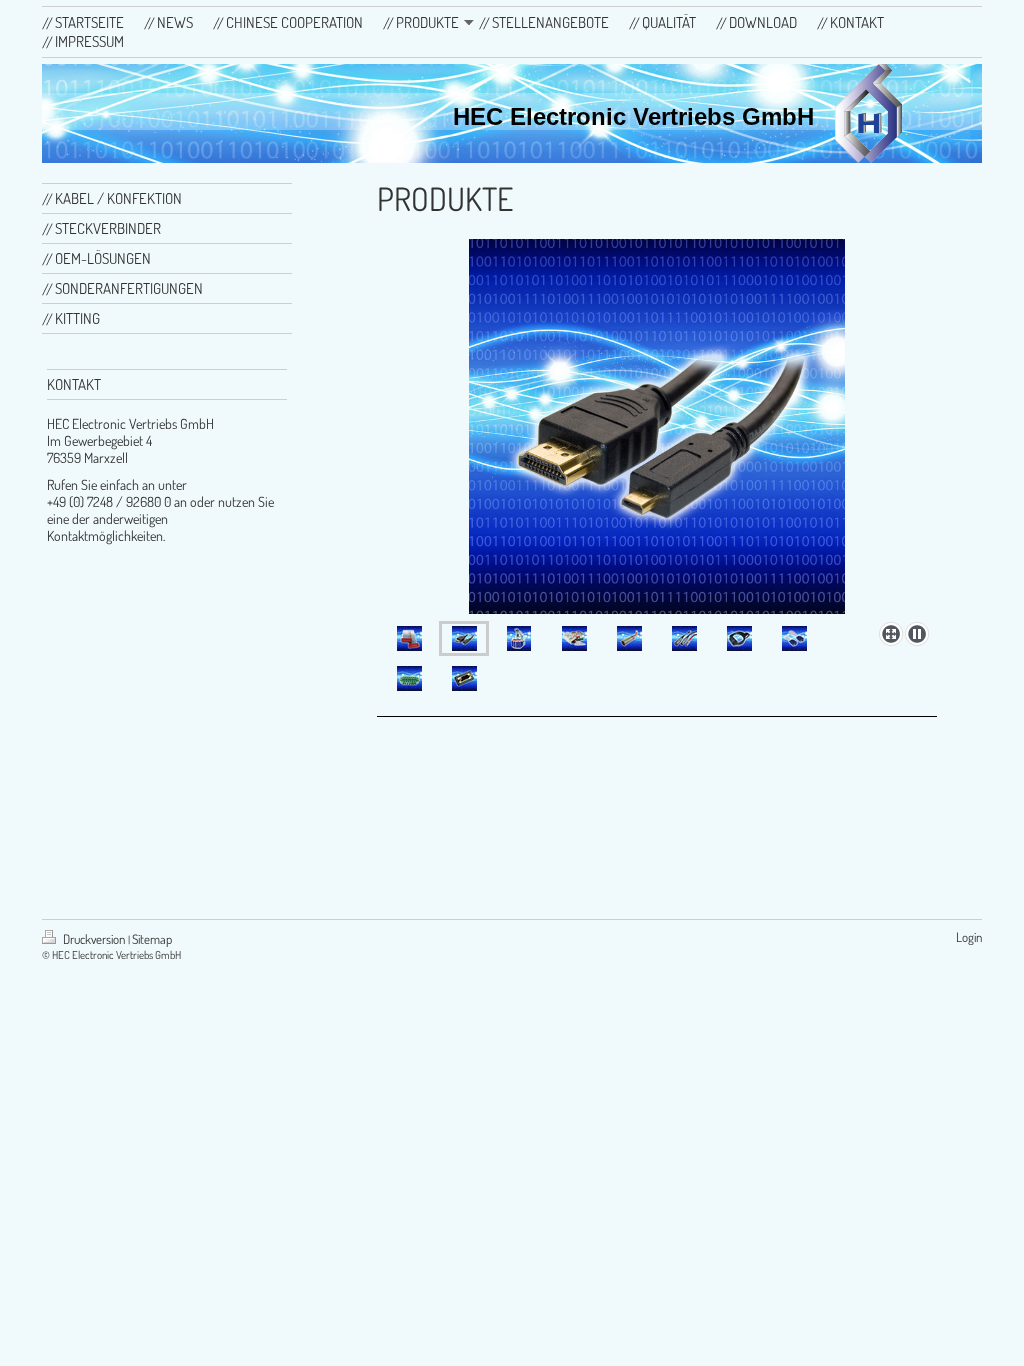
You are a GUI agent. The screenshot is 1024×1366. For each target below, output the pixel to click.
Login (969, 937)
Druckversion (94, 939)
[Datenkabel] (657, 426)
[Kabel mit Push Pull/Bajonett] (684, 638)
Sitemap (152, 939)
